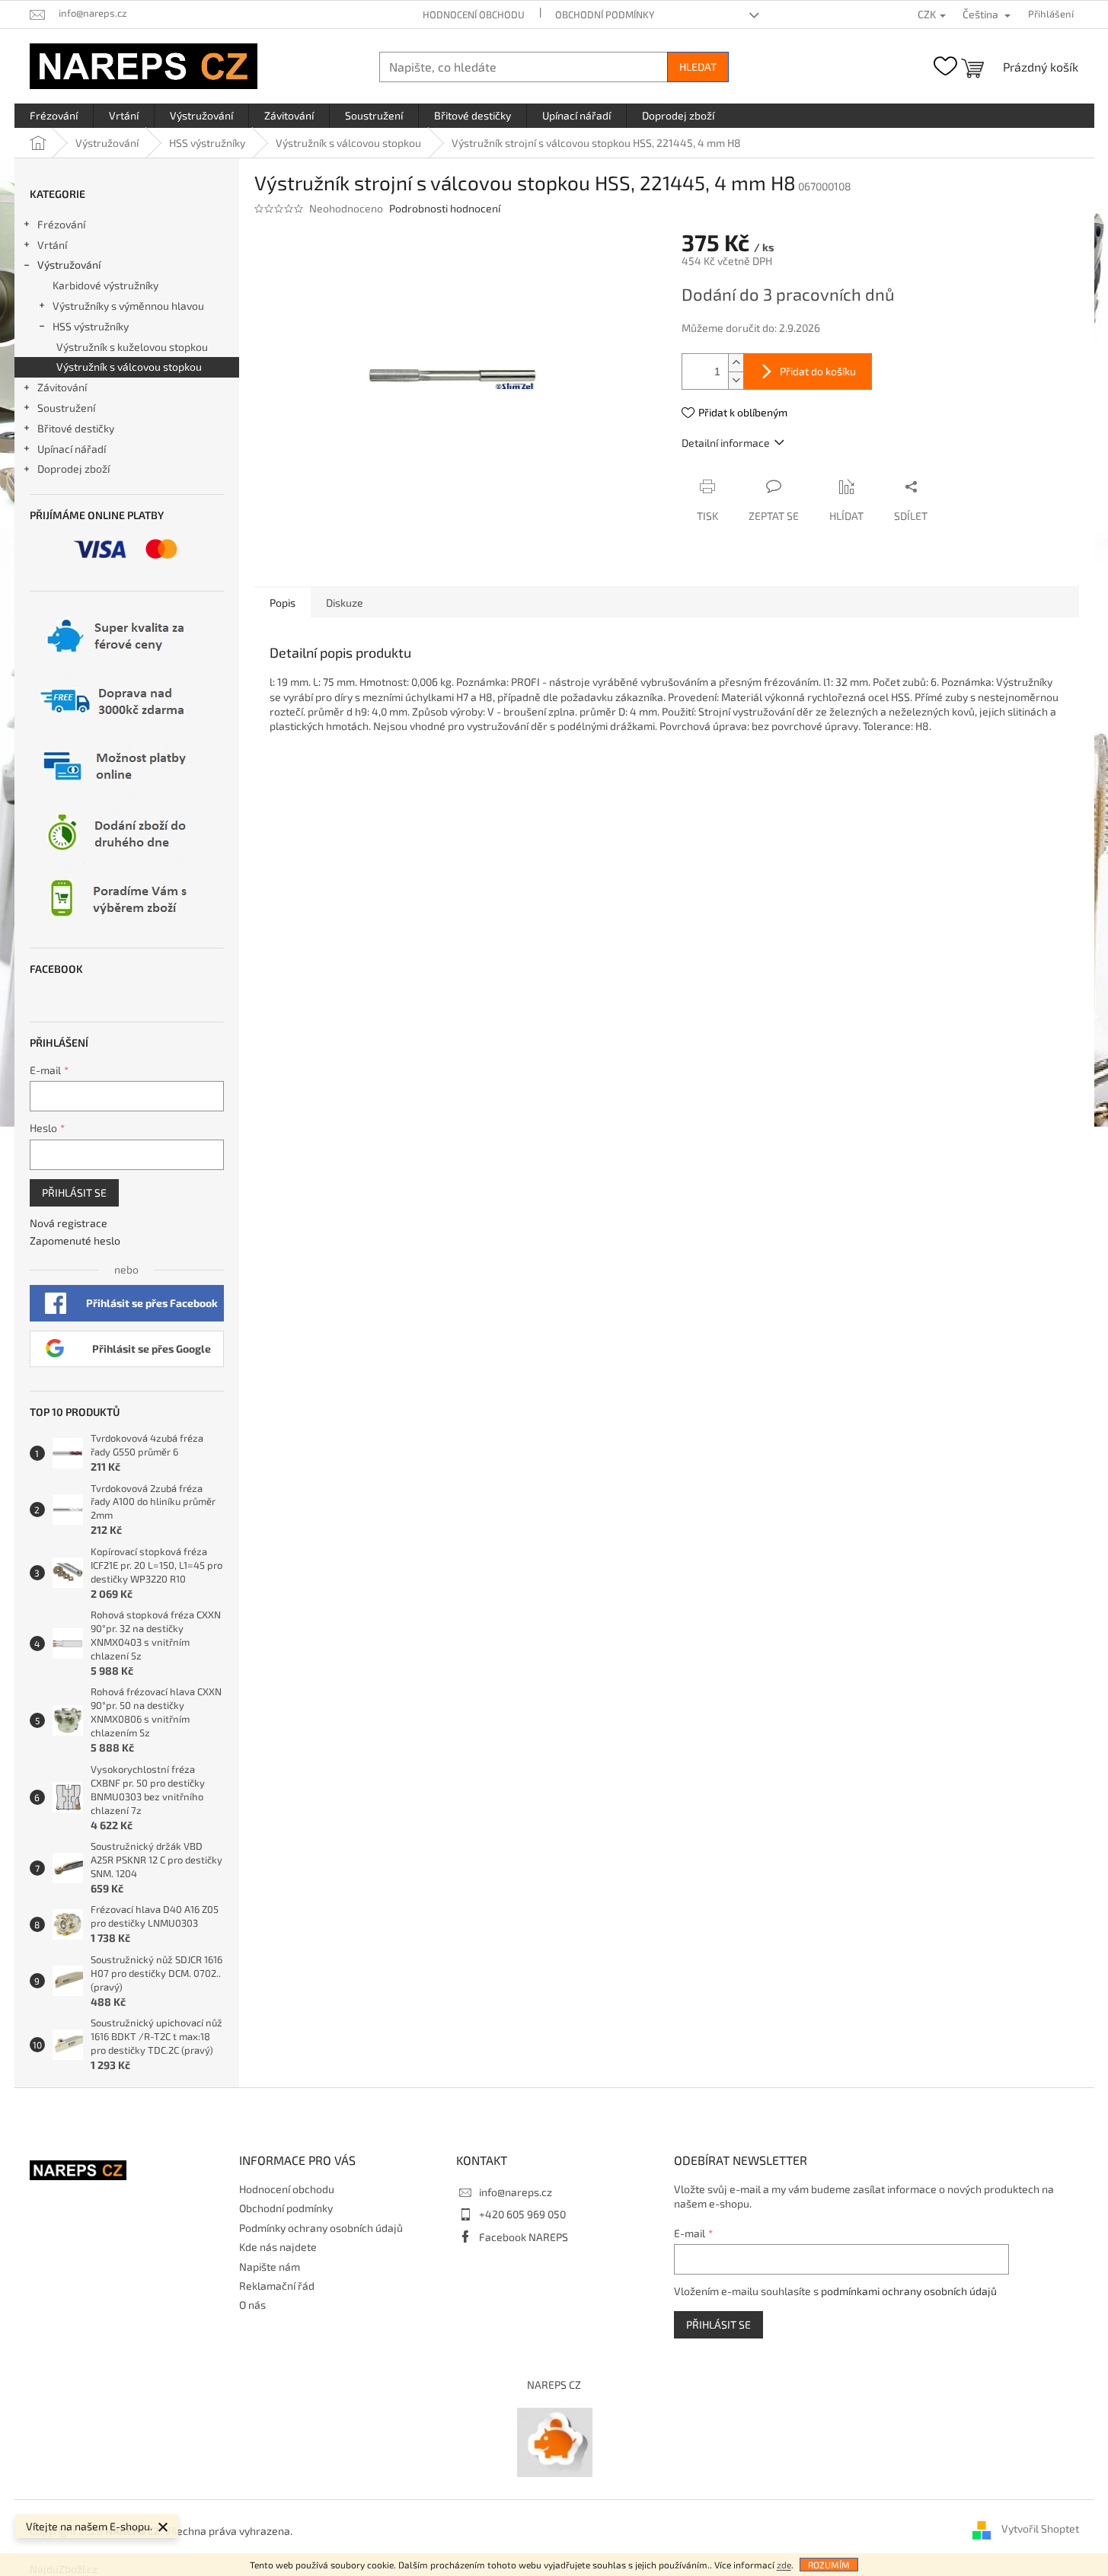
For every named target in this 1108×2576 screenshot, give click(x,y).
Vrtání (52, 245)
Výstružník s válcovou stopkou (129, 367)
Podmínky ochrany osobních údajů (321, 2228)
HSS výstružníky (91, 326)
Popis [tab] (283, 603)
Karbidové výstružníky (105, 285)
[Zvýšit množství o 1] (736, 363)
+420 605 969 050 (522, 2214)
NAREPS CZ (554, 2385)
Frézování (61, 224)
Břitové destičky (76, 428)
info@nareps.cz (516, 2192)
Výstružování (69, 265)
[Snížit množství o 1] (736, 380)
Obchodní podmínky (605, 14)
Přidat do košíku (818, 371)
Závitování (62, 387)
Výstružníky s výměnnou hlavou (128, 306)
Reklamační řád (277, 2286)
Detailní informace (726, 443)
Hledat (698, 67)
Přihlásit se (74, 1192)
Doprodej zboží (73, 469)
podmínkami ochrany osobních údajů (909, 2291)
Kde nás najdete (278, 2247)
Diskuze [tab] (345, 603)
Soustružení (66, 408)
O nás (252, 2305)
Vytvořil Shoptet (1040, 2529)
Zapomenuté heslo (75, 1240)
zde (784, 2565)
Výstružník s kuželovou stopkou (132, 347)
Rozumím (829, 2565)
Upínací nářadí (72, 449)
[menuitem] (54, 116)
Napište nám (270, 2267)
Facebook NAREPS (524, 2237)
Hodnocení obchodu (474, 14)
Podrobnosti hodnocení (445, 208)
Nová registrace (69, 1223)
